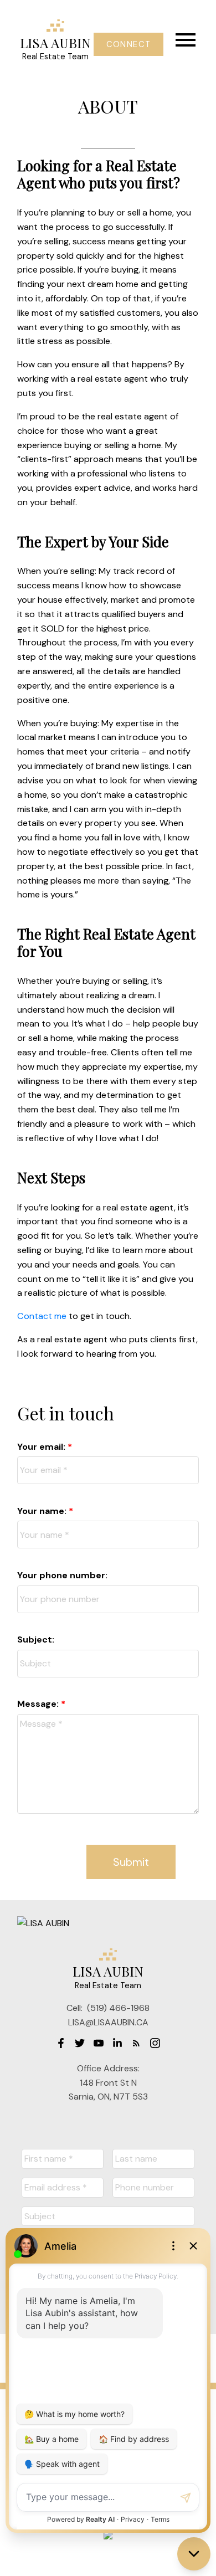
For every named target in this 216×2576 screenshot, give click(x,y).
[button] (128, 44)
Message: (39, 1704)
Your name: (43, 1511)
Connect (128, 44)
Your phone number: (62, 1575)
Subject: (36, 1639)
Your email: (42, 1447)
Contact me (42, 1316)
